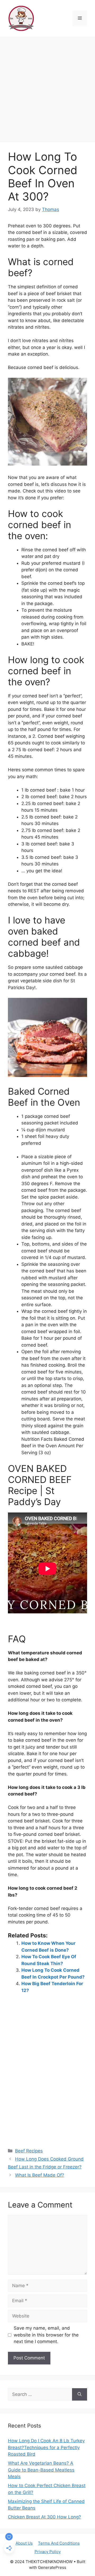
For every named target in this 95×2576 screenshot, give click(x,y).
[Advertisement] (47, 87)
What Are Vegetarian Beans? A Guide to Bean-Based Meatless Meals (41, 2470)
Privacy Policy (48, 2552)
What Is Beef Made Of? (40, 2175)
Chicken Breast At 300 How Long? (44, 2517)
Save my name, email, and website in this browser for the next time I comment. (46, 2335)
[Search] (80, 2395)
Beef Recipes (29, 2151)
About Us (24, 2543)
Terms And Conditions (59, 2543)
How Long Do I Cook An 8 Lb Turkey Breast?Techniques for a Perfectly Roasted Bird (46, 2447)
